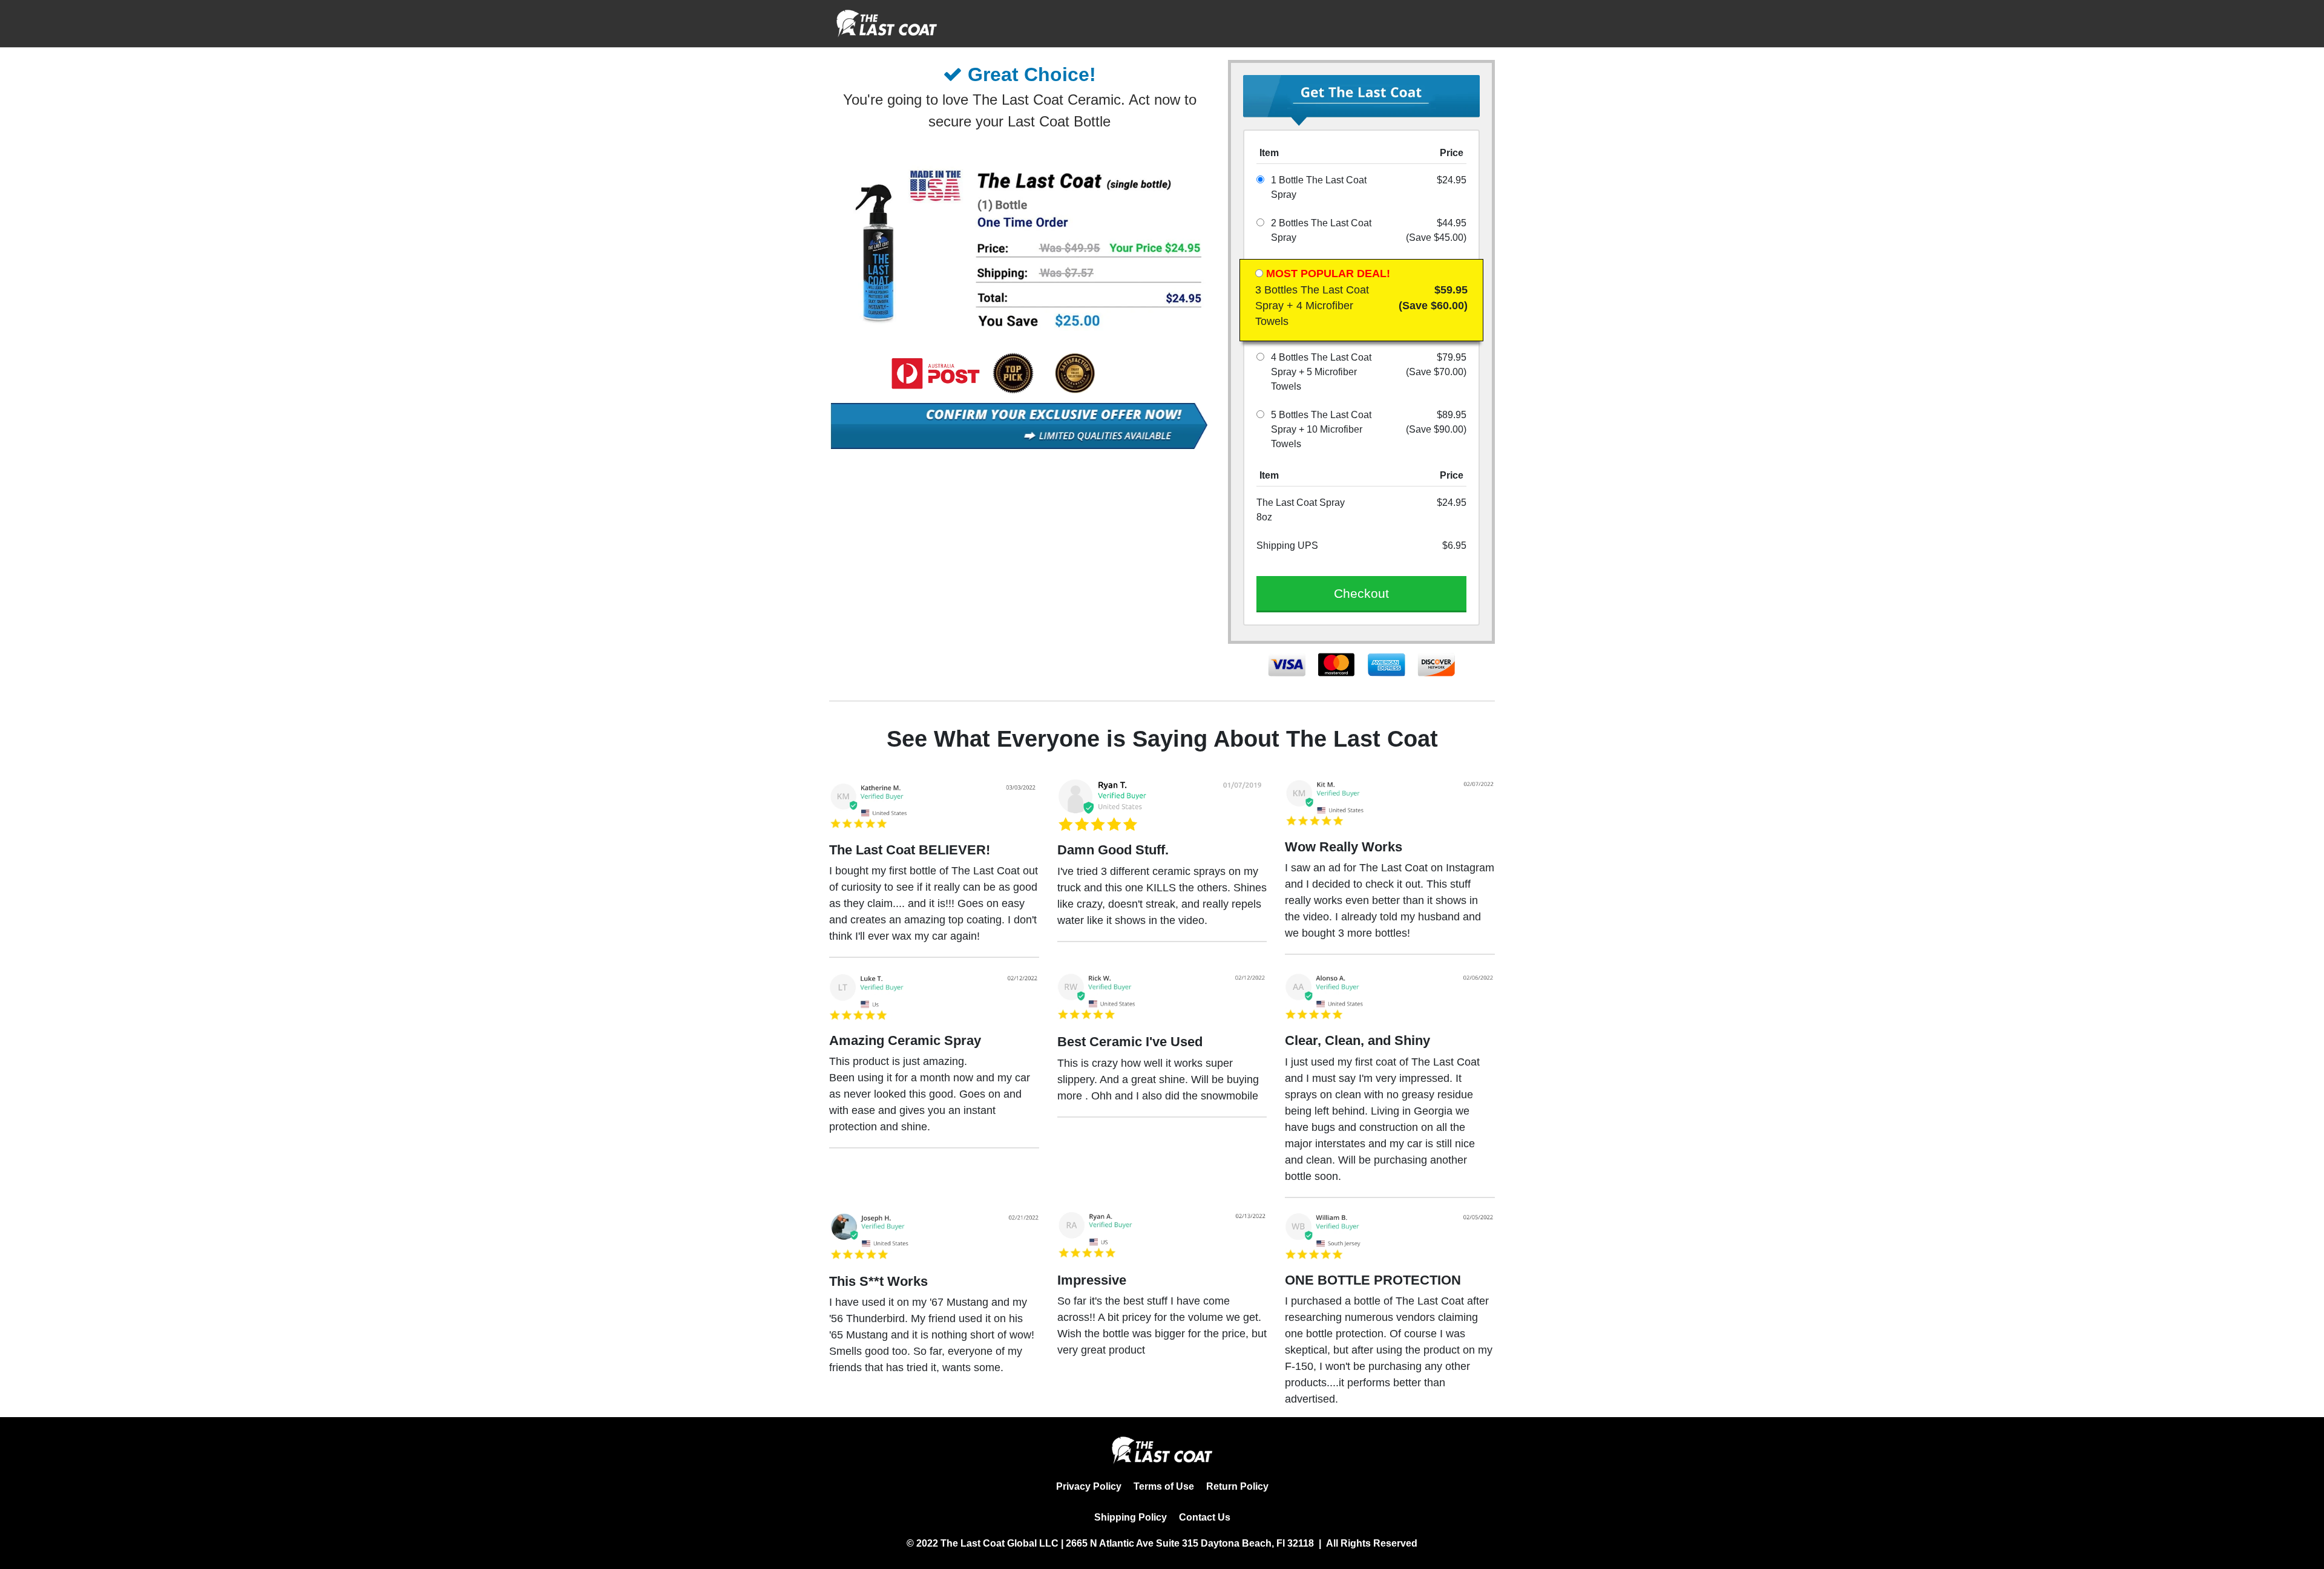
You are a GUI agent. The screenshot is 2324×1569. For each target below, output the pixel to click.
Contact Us (1205, 1517)
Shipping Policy (1131, 1517)
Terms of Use (1164, 1486)
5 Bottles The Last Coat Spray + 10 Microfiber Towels (1321, 429)
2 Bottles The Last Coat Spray (1321, 230)
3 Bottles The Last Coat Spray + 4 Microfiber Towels (1312, 306)
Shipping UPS (1287, 545)
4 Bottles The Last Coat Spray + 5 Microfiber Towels (1321, 372)
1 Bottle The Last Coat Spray (1319, 187)
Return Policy (1237, 1486)
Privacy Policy (1089, 1486)
